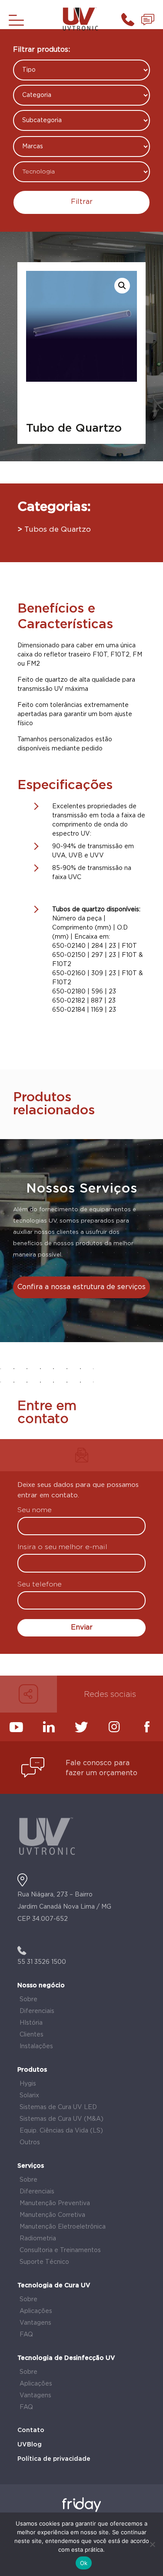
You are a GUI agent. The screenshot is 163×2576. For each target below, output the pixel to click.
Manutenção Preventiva (55, 2203)
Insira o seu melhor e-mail (62, 1548)
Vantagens (35, 2323)
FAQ (26, 2335)
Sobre (28, 1999)
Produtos (32, 2070)
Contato (31, 2430)
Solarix (29, 2096)
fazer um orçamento (101, 1773)
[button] (122, 286)
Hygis (28, 2084)
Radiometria (38, 2239)
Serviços (31, 2166)
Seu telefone (40, 1585)
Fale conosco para (98, 1763)
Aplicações (36, 2311)
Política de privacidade (54, 2459)
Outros (30, 2143)
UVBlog (30, 2445)
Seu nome (35, 1511)
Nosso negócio (41, 1986)
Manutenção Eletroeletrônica (63, 2227)
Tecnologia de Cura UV (54, 2286)
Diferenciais (37, 2011)
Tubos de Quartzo (58, 530)
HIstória (31, 2023)
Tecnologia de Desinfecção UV (66, 2358)
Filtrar (82, 202)
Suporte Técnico (44, 2262)
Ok (84, 2563)
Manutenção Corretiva (52, 2215)
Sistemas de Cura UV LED (58, 2107)
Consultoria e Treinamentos (60, 2250)
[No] (152, 2544)
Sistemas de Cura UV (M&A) (62, 2119)
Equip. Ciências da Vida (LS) (61, 2131)
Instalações (36, 2046)
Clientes (32, 2035)
